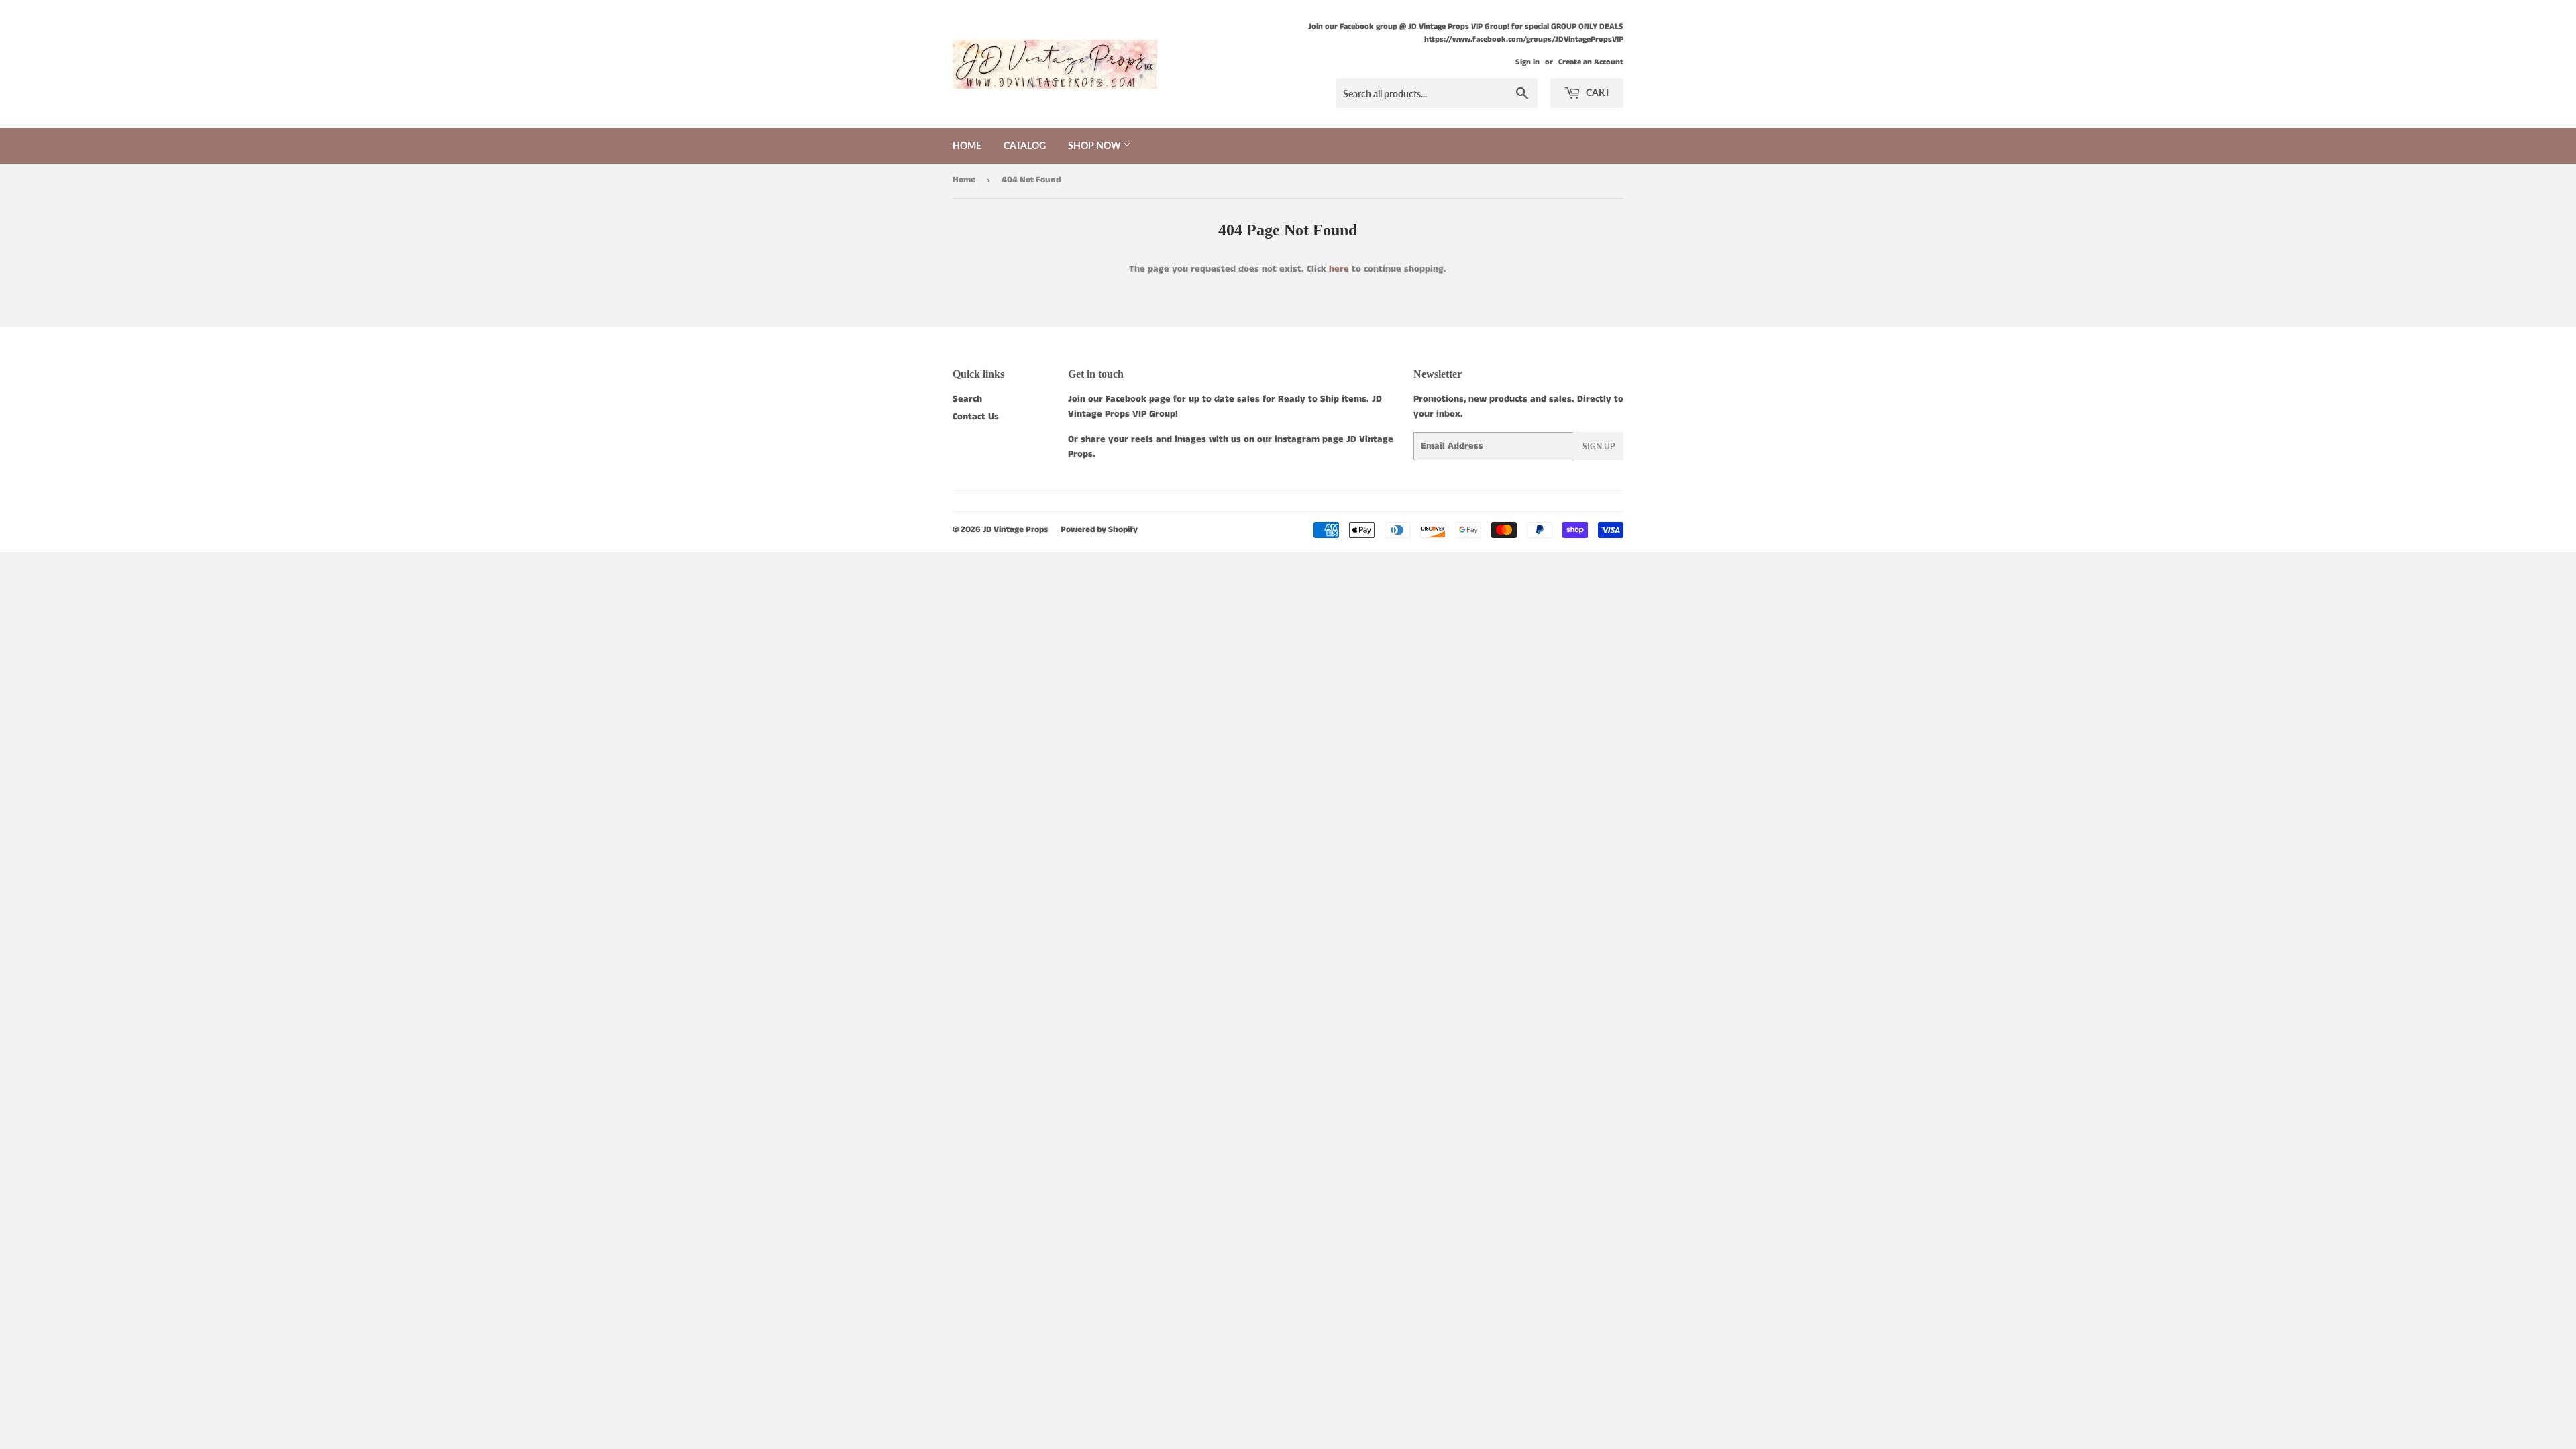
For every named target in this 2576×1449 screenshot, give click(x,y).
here (1339, 269)
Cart (1597, 92)
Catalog (1025, 145)
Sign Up (1599, 446)
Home (967, 145)
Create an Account (1591, 62)
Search (967, 399)
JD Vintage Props (1015, 530)
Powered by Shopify (1099, 530)
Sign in (1527, 62)
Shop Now (1095, 145)
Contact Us (976, 417)
